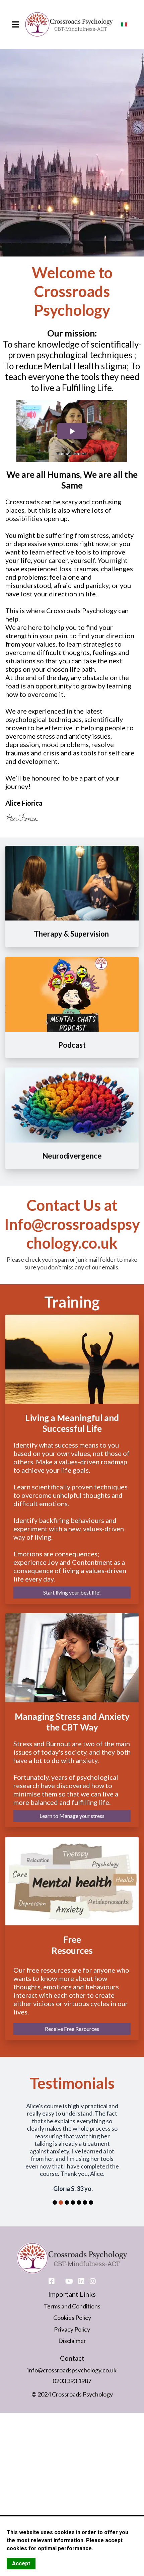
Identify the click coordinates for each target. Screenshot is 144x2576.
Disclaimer (72, 2319)
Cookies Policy (72, 2296)
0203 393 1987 (72, 2359)
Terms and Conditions (72, 2284)
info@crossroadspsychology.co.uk (72, 2348)
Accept (21, 2563)
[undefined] (93, 2260)
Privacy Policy (72, 2307)
